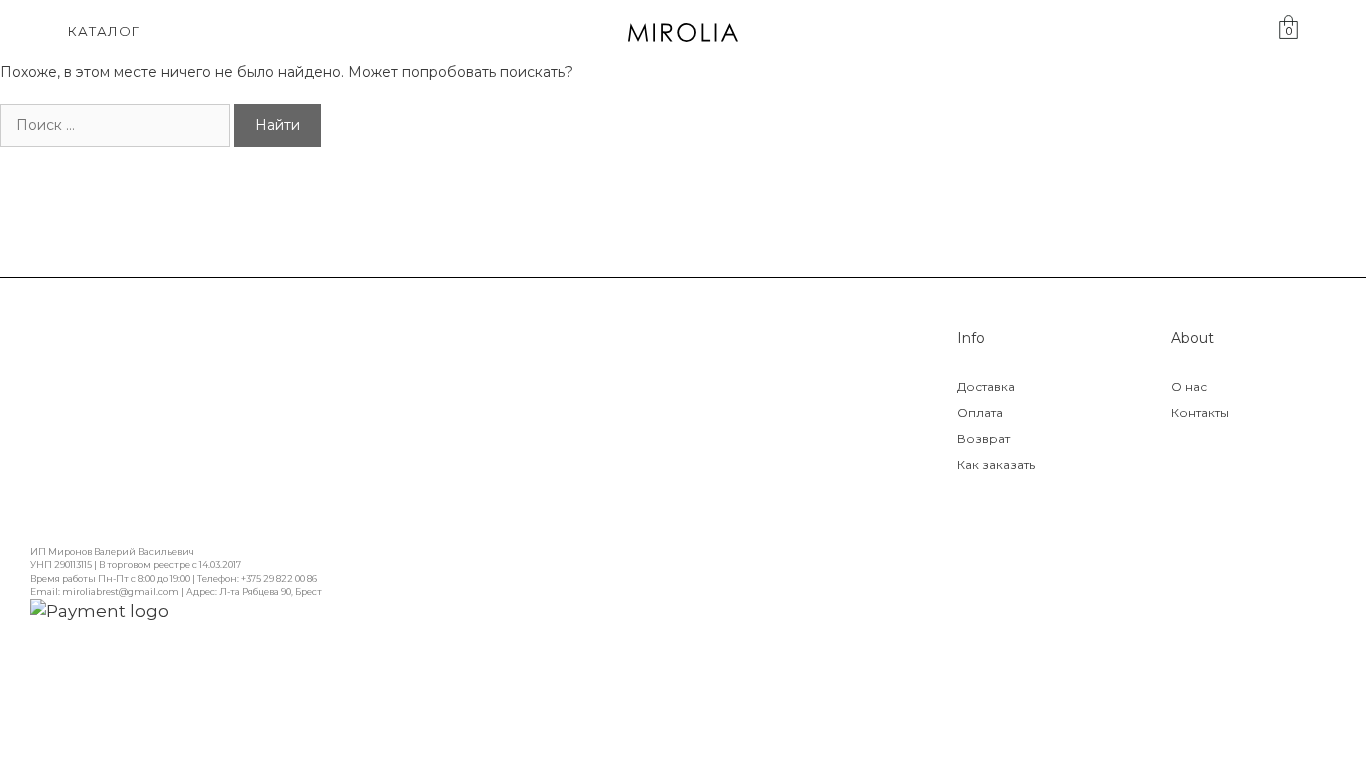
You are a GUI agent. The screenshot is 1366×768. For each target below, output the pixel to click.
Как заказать (996, 464)
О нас (1189, 386)
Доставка (986, 386)
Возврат (983, 438)
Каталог (104, 31)
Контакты (1200, 412)
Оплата (980, 412)
